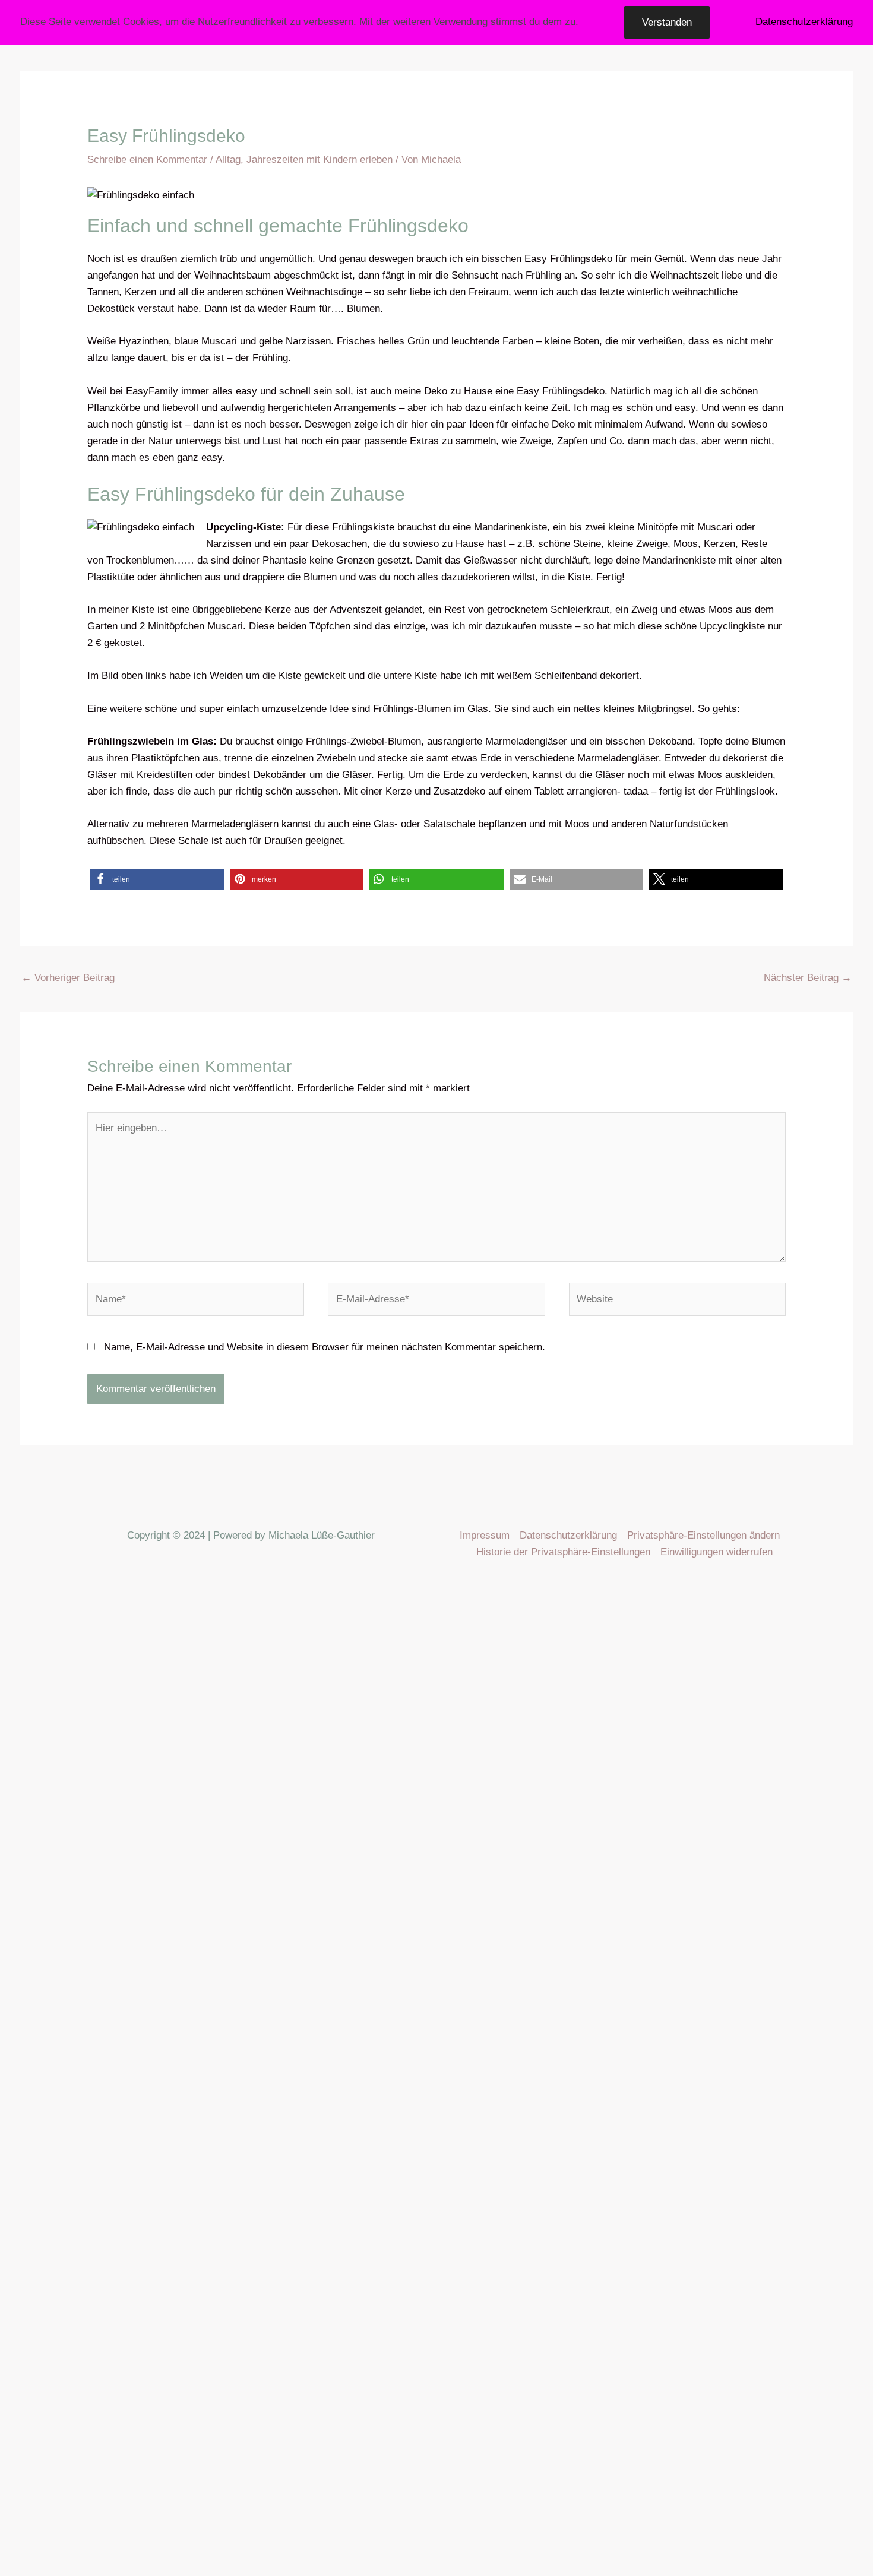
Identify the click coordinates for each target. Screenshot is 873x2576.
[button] (157, 879)
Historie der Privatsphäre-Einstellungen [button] (563, 1552)
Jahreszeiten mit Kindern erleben (320, 159)
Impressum (485, 1535)
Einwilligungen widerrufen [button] (717, 1552)
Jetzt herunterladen (61, 2484)
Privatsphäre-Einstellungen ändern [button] (703, 1535)
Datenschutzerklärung (568, 1535)
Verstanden (667, 22)
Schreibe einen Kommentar (147, 159)
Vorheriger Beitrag (68, 978)
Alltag (228, 159)
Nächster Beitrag (808, 978)
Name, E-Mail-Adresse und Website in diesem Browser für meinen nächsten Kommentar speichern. (325, 1347)
